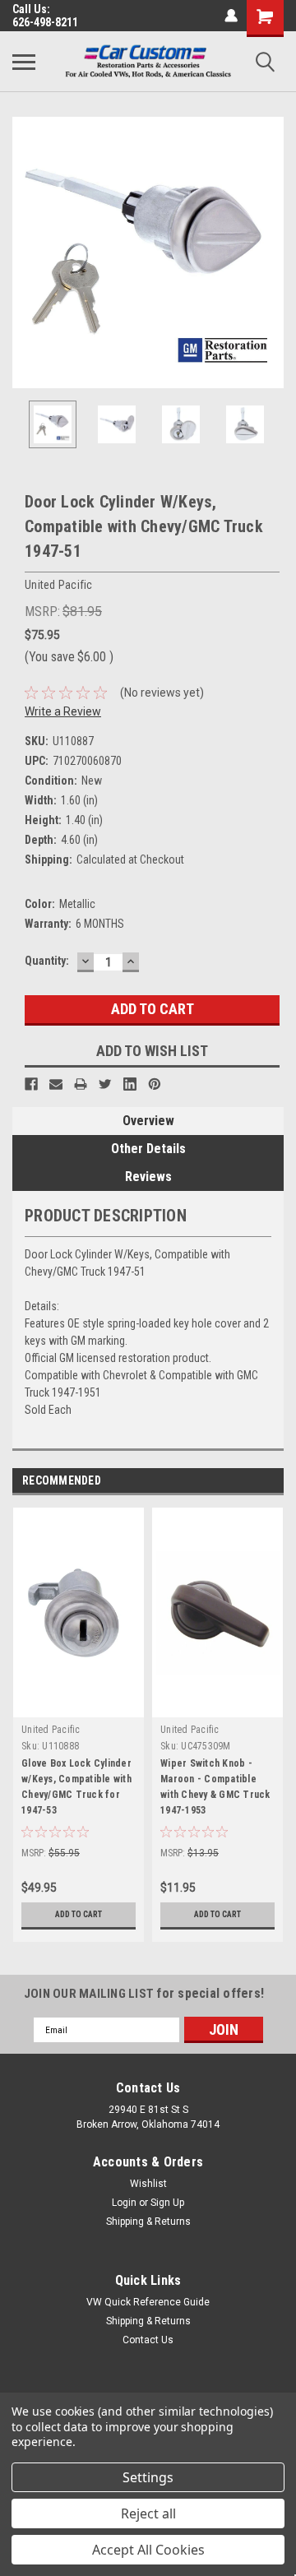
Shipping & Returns (148, 2222)
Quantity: (47, 961)
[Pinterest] (155, 1084)
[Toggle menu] (24, 62)
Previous (25, 253)
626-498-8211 (45, 22)
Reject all (148, 2513)
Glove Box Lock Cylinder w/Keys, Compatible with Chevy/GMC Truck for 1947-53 (76, 1787)
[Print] (81, 1084)
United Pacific (51, 1730)
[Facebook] (31, 1084)
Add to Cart (79, 1914)
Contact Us (148, 2340)
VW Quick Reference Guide (148, 2302)
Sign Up (167, 2203)
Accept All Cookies (148, 2550)
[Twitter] (105, 1084)
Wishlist (148, 2184)
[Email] (56, 1084)
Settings (148, 2477)
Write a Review (63, 711)
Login (124, 2203)
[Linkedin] (130, 1084)
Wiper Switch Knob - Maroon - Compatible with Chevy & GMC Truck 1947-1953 (215, 1787)
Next (271, 253)
